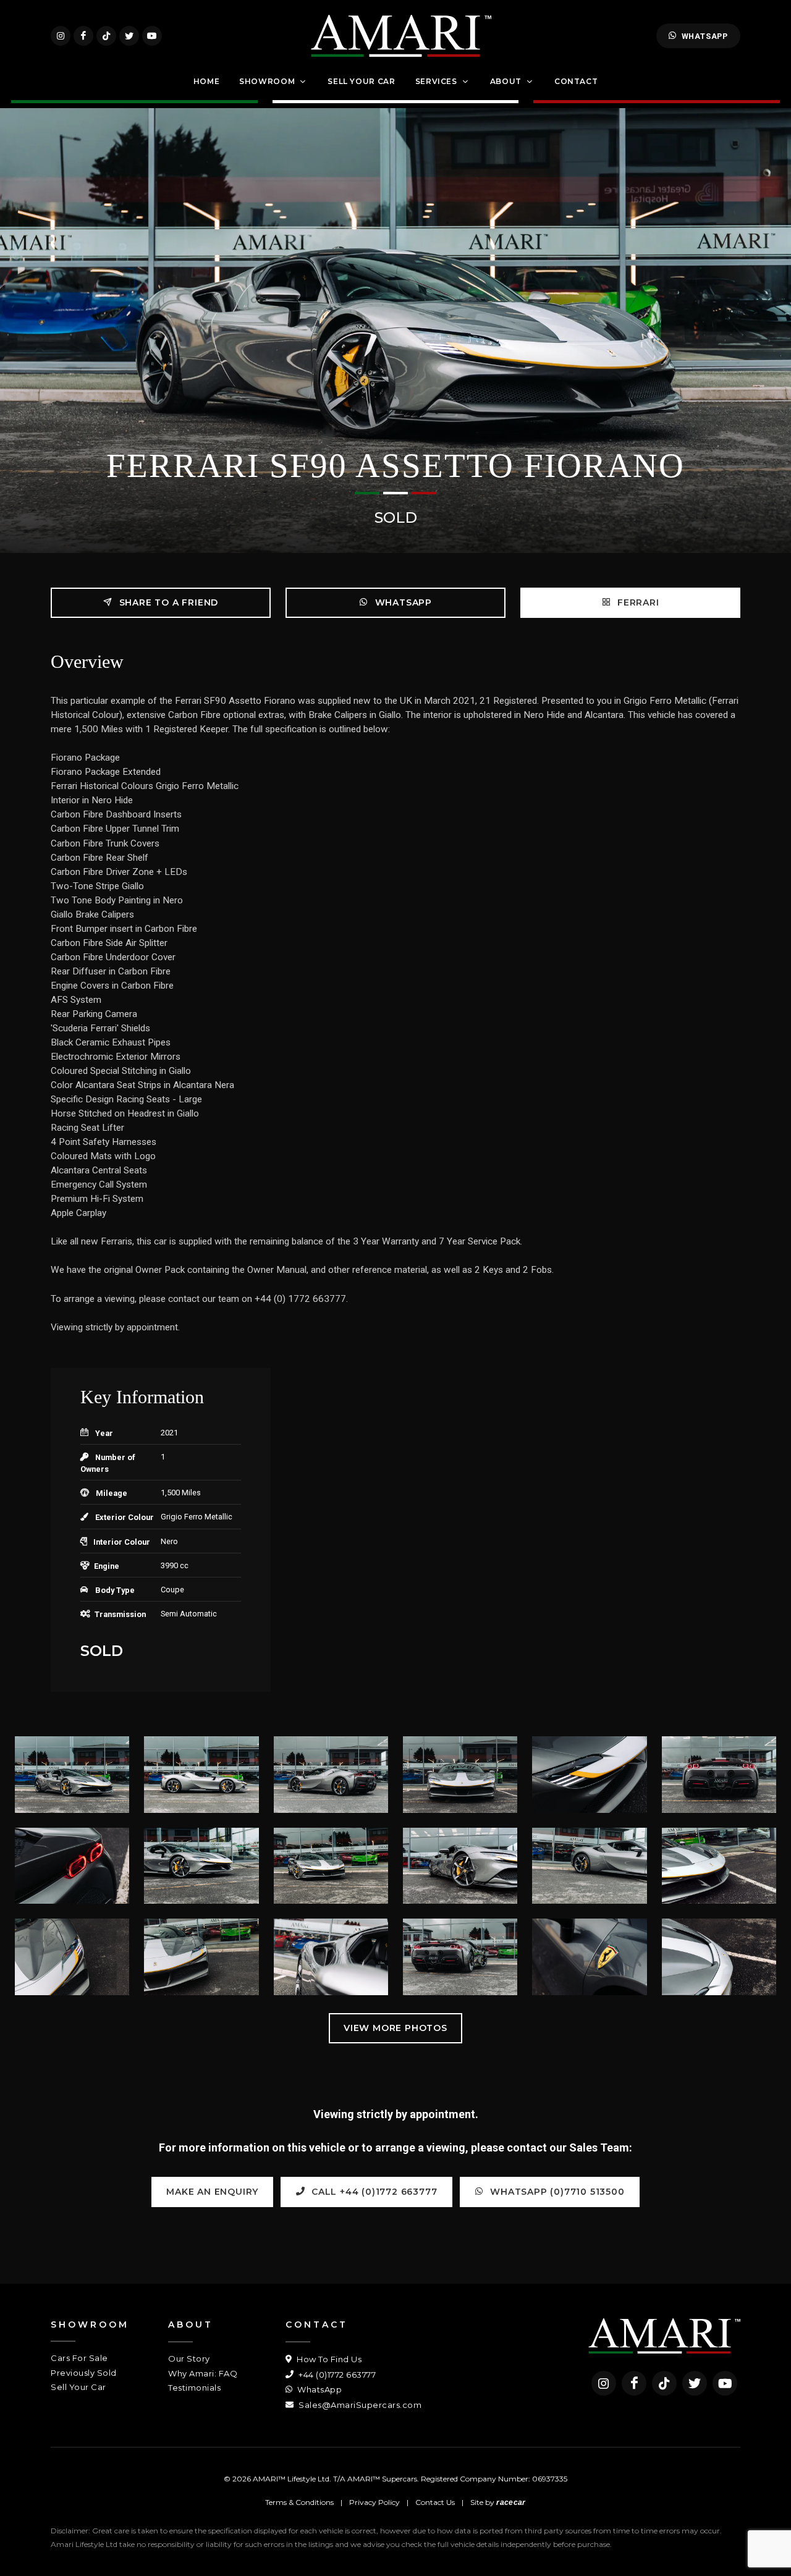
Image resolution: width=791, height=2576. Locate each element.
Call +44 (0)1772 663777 (373, 2192)
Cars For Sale (79, 2358)
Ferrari (637, 602)
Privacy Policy (374, 2502)
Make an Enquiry (212, 2192)
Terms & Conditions (299, 2502)
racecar (511, 2502)
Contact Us (435, 2502)
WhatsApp (705, 36)
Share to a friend (167, 602)
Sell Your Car (78, 2387)
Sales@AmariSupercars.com (359, 2405)
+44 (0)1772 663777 (336, 2375)
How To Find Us (328, 2359)
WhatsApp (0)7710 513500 (556, 2192)
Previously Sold (84, 2373)
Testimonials (194, 2388)
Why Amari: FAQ (203, 2373)
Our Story (189, 2359)
